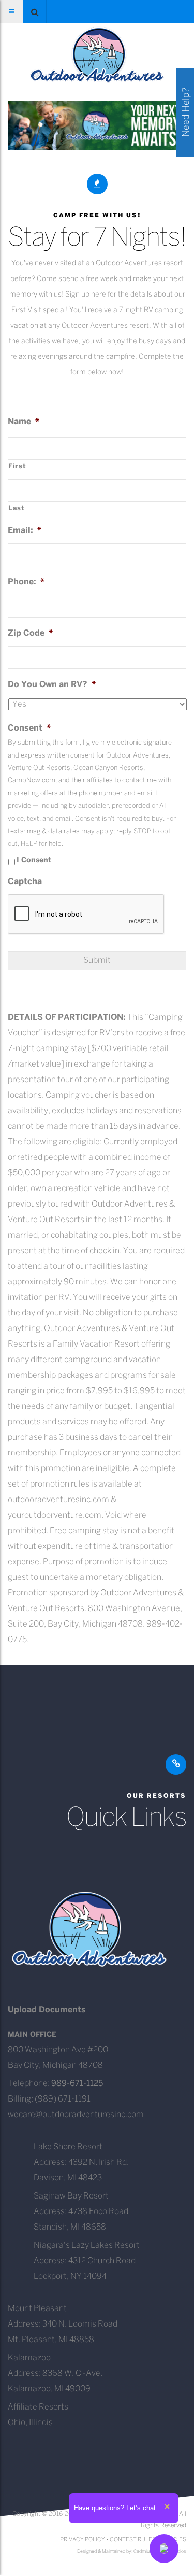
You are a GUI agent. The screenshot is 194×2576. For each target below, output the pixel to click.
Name (24, 422)
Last (17, 508)
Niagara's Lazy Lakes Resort (87, 2245)
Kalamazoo (29, 2358)
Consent (29, 728)
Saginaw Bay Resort (71, 2196)
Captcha (25, 882)
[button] (35, 12)
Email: (25, 531)
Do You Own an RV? (52, 685)
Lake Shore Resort (68, 2147)
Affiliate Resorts (38, 2407)
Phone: (26, 582)
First (17, 466)
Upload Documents (47, 2010)
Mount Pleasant (37, 2309)
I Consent (34, 860)
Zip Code (30, 633)
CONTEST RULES (133, 2540)
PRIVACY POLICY (83, 2540)
